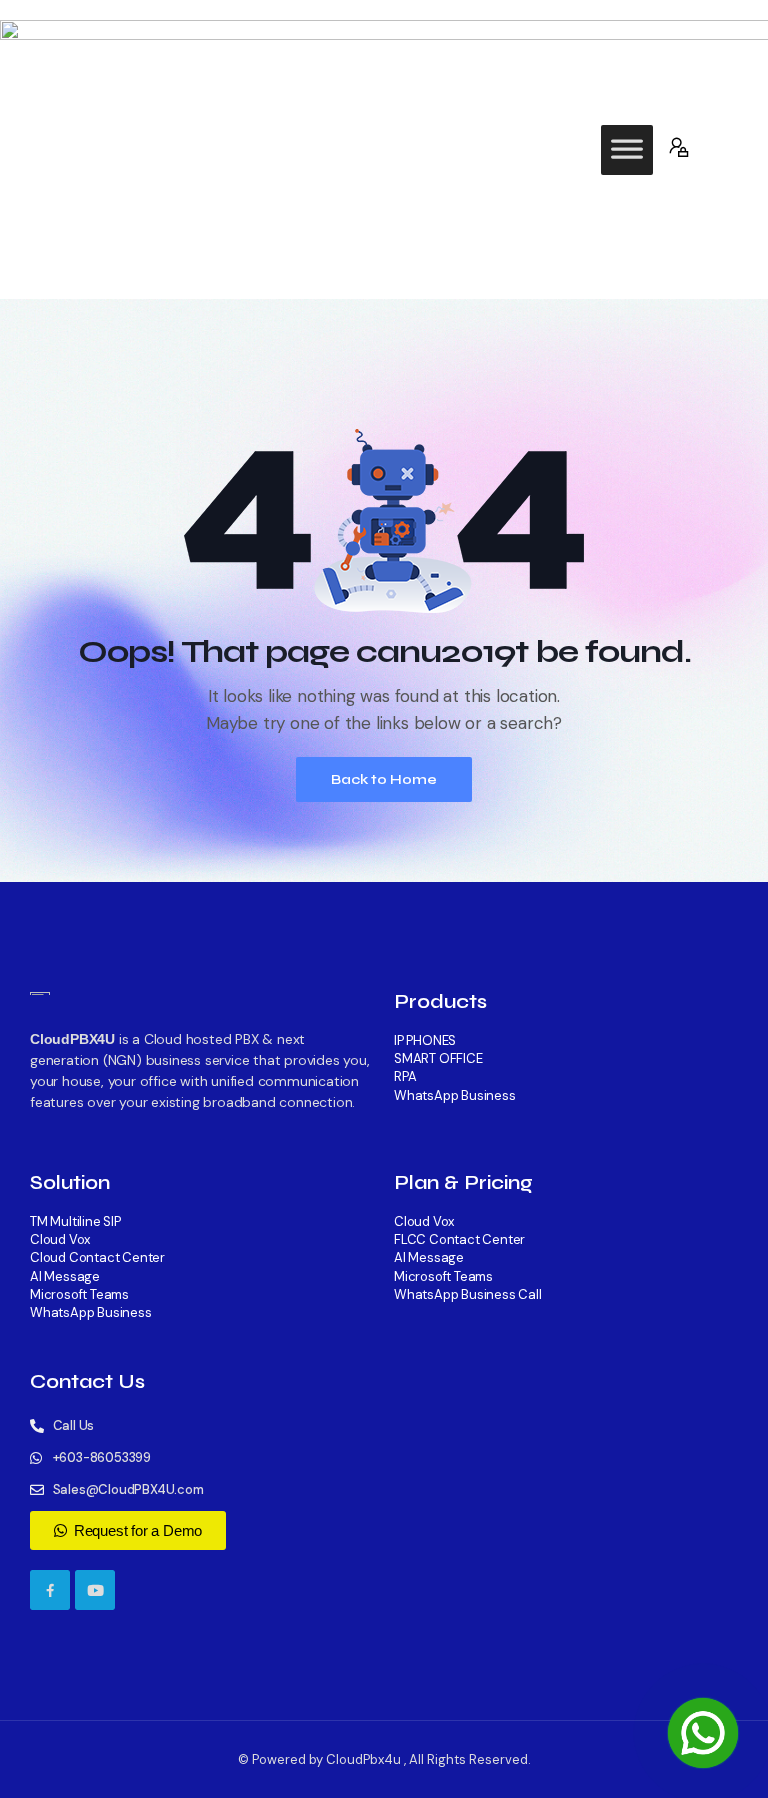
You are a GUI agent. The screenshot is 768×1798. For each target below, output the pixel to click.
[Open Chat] (703, 1733)
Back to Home (384, 779)
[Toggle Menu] (627, 150)
